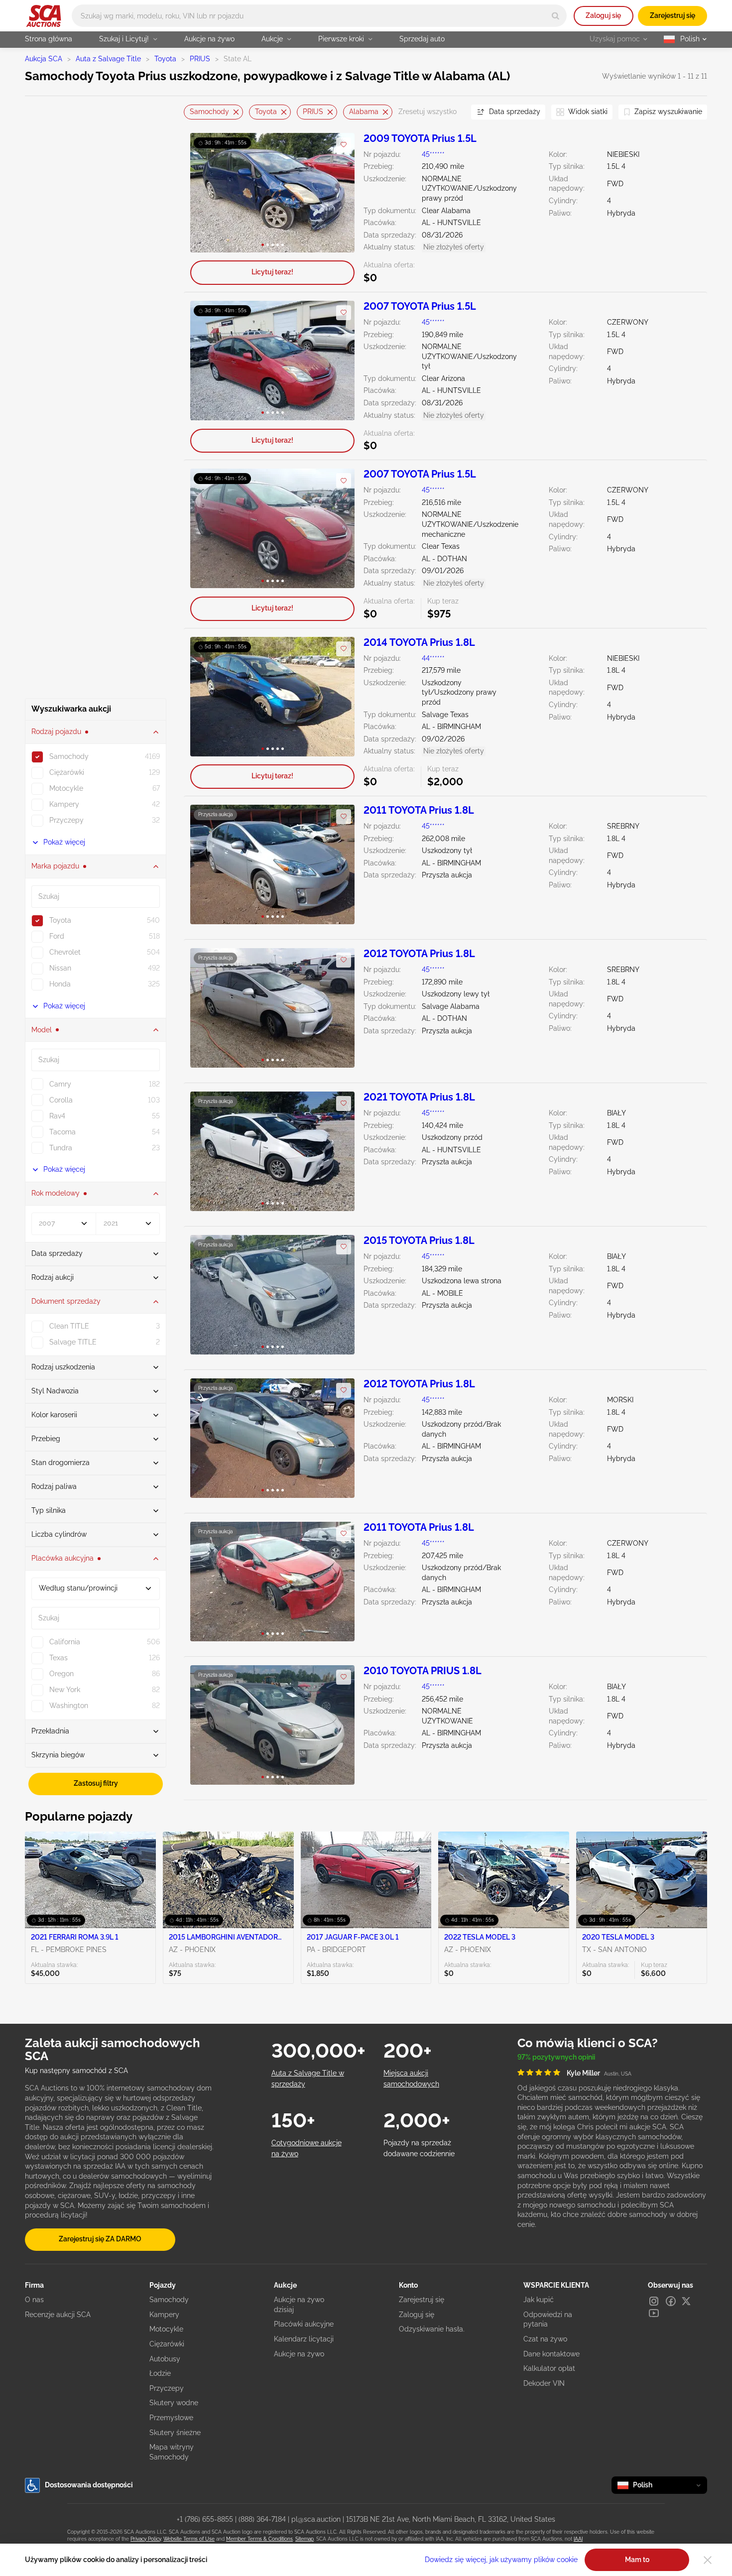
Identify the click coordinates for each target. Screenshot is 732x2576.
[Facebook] (671, 2301)
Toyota (165, 59)
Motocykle (166, 2329)
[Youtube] (654, 2313)
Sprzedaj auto (422, 39)
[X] (686, 2301)
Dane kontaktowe (551, 2354)
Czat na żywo (545, 2339)
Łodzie (160, 2373)
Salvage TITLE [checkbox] (73, 1342)
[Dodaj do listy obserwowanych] (344, 145)
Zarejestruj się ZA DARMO (100, 2239)
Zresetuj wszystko (427, 112)
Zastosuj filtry (96, 1783)
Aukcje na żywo (209, 39)
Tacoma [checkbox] (62, 1132)
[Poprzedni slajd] (208, 192)
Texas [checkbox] (59, 1658)
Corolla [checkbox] (61, 1100)
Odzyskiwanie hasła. (432, 2329)
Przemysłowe (171, 2418)
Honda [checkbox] (60, 984)
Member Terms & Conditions (259, 2539)
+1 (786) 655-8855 (205, 2519)
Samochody (209, 112)
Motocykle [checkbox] (66, 788)
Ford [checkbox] (57, 936)
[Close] (708, 2560)
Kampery (164, 2315)
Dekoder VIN (544, 2383)
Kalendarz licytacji (304, 2339)
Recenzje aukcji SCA (58, 2315)
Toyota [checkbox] (60, 920)
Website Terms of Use (189, 2539)
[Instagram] (654, 2301)
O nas (34, 2300)
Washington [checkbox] (69, 1706)
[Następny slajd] (337, 192)
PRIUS (200, 59)
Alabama (364, 112)
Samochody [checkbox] (69, 756)
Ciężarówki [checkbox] (67, 772)
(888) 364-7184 (262, 2519)
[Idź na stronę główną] (44, 16)
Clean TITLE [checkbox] (69, 1326)
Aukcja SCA (44, 59)
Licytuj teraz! (272, 272)
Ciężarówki (167, 2344)
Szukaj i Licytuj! (124, 39)
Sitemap (305, 2539)
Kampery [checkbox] (64, 804)
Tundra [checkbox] (61, 1148)
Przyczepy (167, 2388)
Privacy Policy (146, 2539)
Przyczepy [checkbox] (66, 820)
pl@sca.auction (316, 2519)
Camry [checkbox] (60, 1084)
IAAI (578, 2539)
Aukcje (272, 39)
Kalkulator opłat (549, 2368)
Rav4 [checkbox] (57, 1116)
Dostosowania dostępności (89, 2485)
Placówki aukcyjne (304, 2324)
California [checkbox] (65, 1642)
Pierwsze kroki (341, 39)
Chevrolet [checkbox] (65, 952)
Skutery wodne (174, 2403)
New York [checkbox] (65, 1690)
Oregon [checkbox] (61, 1674)
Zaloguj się (603, 15)
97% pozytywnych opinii (556, 2057)
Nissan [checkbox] (60, 968)
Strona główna (49, 39)
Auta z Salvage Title (108, 59)
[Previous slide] (191, 112)
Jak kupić (539, 2300)
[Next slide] (451, 112)
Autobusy (165, 2359)
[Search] (555, 16)
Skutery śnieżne (175, 2433)
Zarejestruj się (672, 15)
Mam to (637, 2560)
